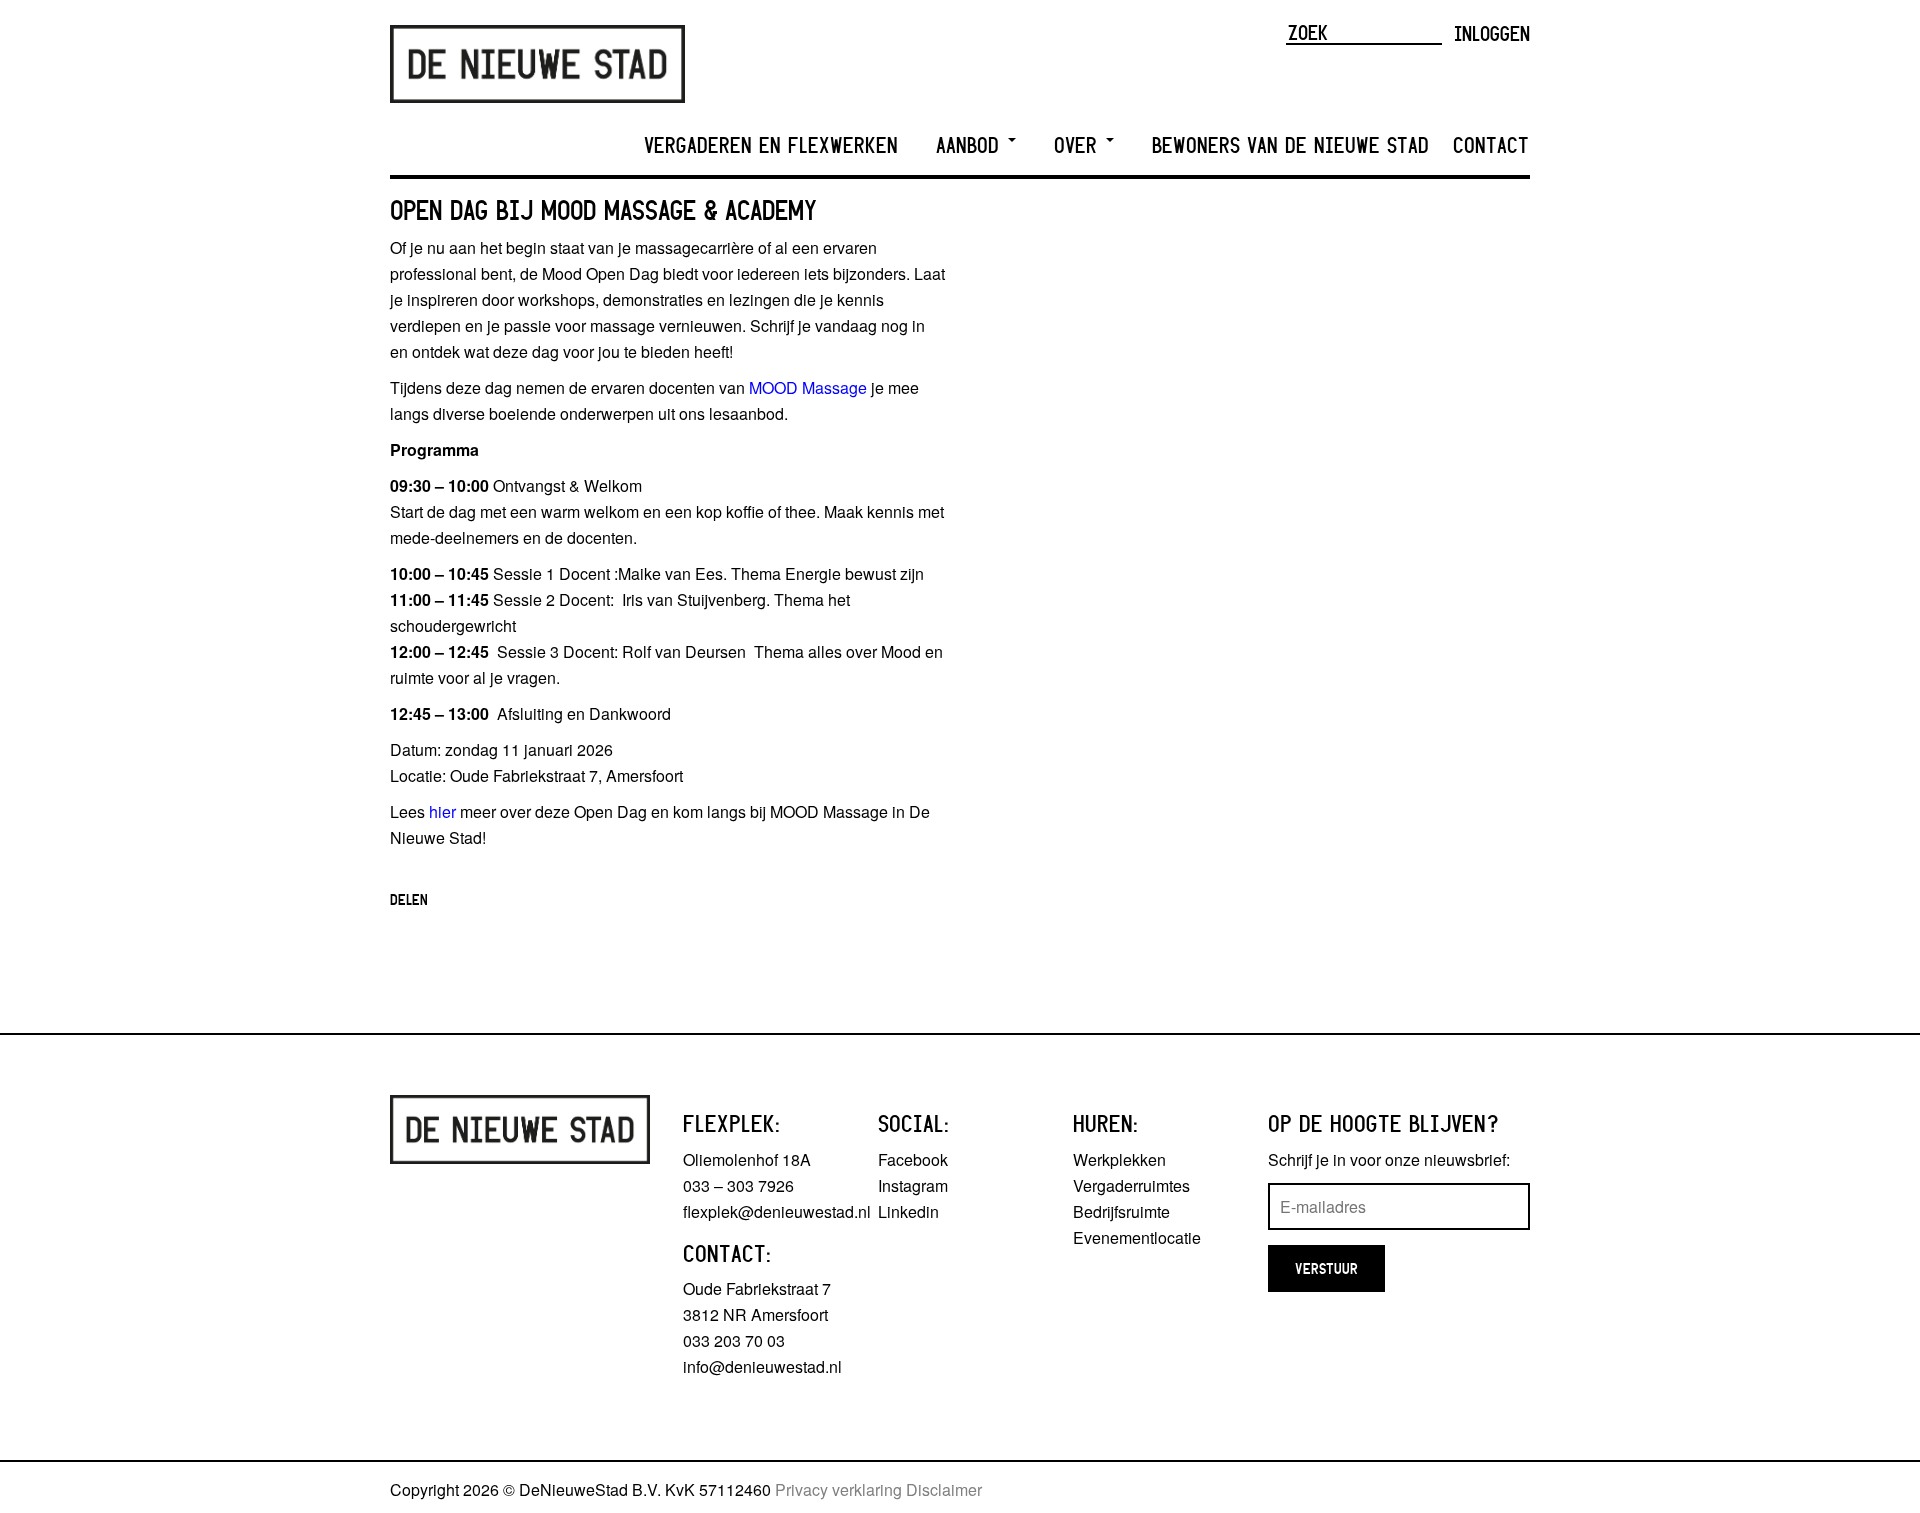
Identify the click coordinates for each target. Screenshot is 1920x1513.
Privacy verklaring (838, 1489)
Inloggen (1492, 33)
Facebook (913, 1159)
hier (442, 811)
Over (1079, 145)
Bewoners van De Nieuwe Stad (1290, 145)
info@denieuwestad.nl (762, 1366)
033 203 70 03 (734, 1340)
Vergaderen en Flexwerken (771, 145)
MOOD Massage (808, 387)
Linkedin (908, 1211)
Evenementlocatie (1137, 1237)
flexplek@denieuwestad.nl (777, 1211)
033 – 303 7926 (738, 1185)
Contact (1491, 145)
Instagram (913, 1185)
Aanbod (971, 145)
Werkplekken (1119, 1159)
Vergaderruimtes (1131, 1185)
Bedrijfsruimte (1121, 1211)
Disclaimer (944, 1489)
